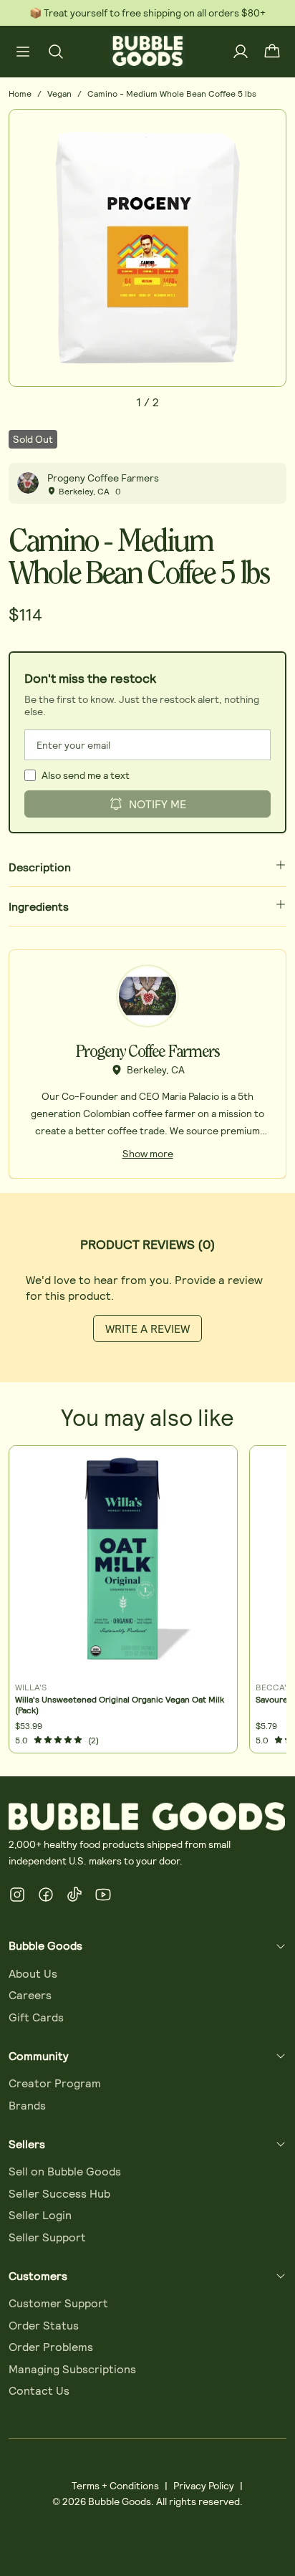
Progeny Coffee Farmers (103, 478)
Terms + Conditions (115, 2485)
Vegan (59, 93)
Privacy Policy (204, 2485)
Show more (148, 1153)
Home (20, 93)
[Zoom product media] (267, 128)
